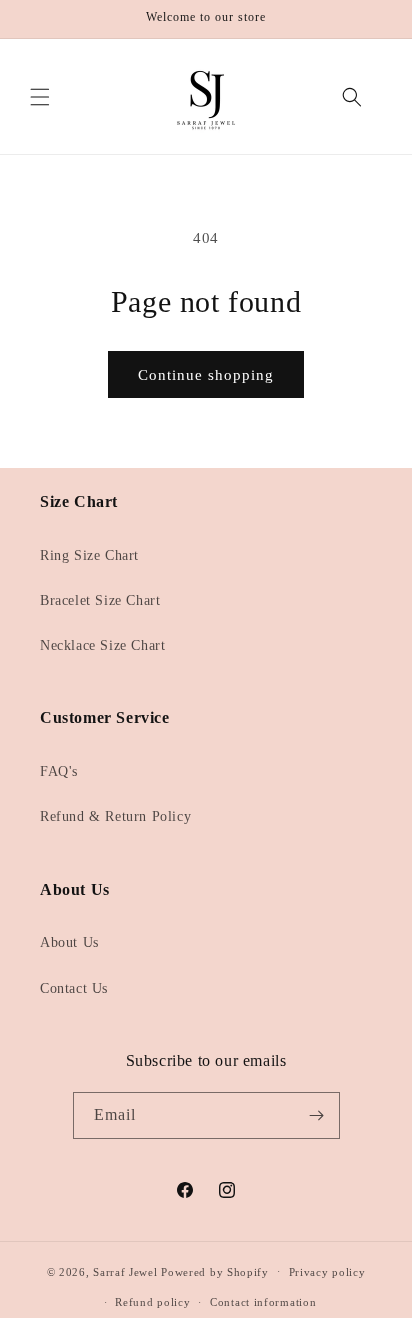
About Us (69, 942)
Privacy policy (327, 1272)
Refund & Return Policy (115, 816)
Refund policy (152, 1302)
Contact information (263, 1302)
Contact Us (74, 988)
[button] (40, 97)
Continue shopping (206, 375)
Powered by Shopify (215, 1271)
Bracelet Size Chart (100, 600)
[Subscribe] (317, 1115)
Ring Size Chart (89, 555)
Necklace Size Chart (102, 645)
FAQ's (59, 771)
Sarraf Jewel (125, 1271)
